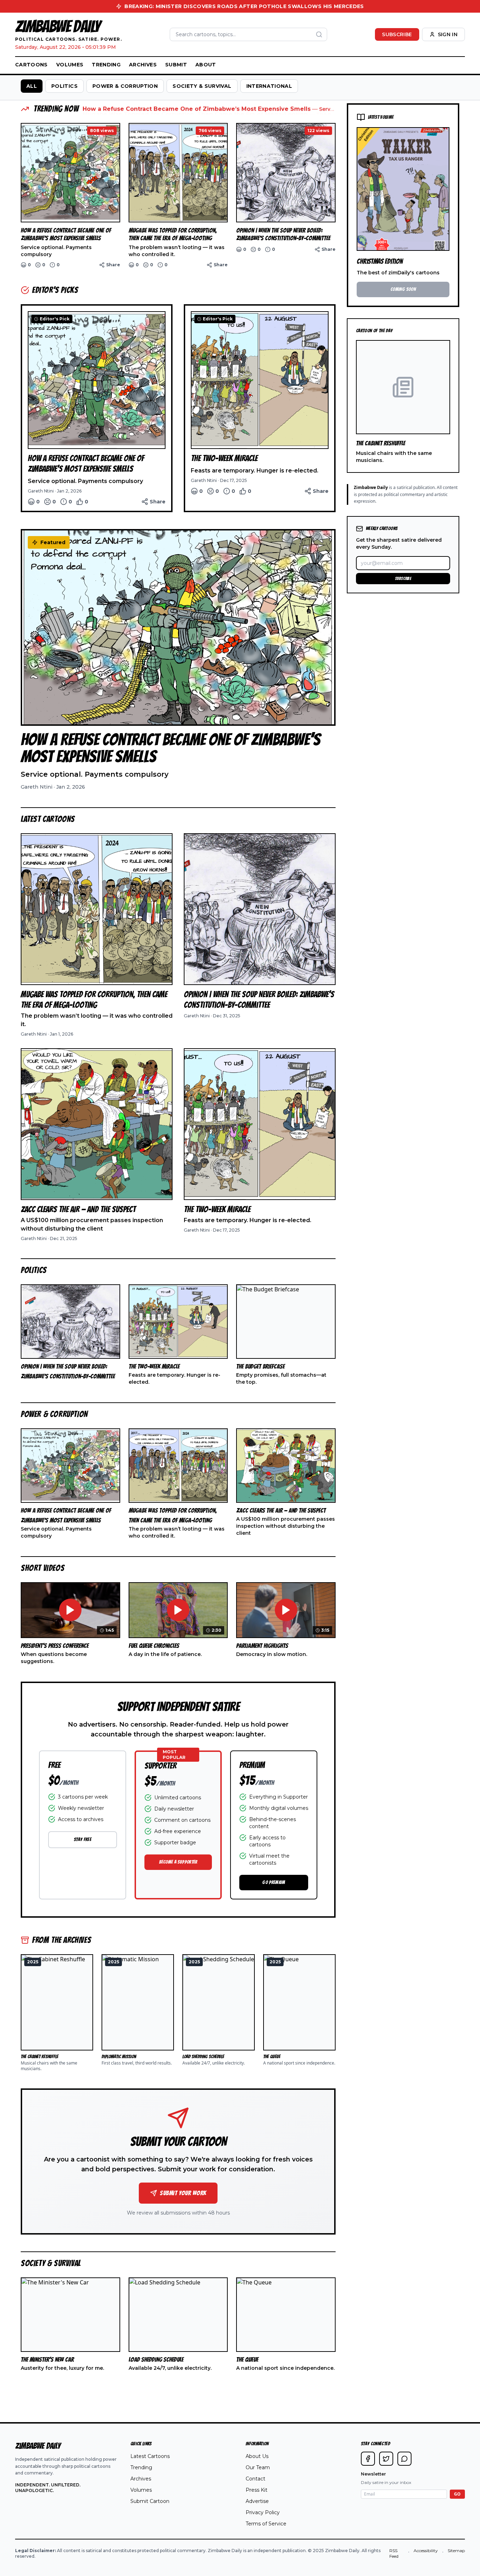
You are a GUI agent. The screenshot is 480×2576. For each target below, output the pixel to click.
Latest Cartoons (150, 2456)
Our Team (258, 2467)
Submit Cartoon (150, 2501)
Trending (106, 65)
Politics (64, 86)
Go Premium (274, 1882)
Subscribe (397, 34)
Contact (255, 2479)
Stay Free (83, 1840)
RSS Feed (394, 2553)
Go (457, 2494)
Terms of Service (266, 2524)
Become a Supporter (178, 1862)
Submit (176, 65)
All (32, 86)
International (269, 86)
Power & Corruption (125, 86)
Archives (143, 65)
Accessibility (426, 2551)
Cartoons (31, 65)
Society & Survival (202, 86)
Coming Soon (403, 289)
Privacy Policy (263, 2512)
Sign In (448, 34)
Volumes (70, 65)
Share (113, 265)
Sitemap (456, 2551)
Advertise (257, 2501)
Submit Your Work (183, 2193)
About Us (257, 2456)
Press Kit (257, 2490)
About (206, 65)
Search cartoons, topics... (206, 34)
